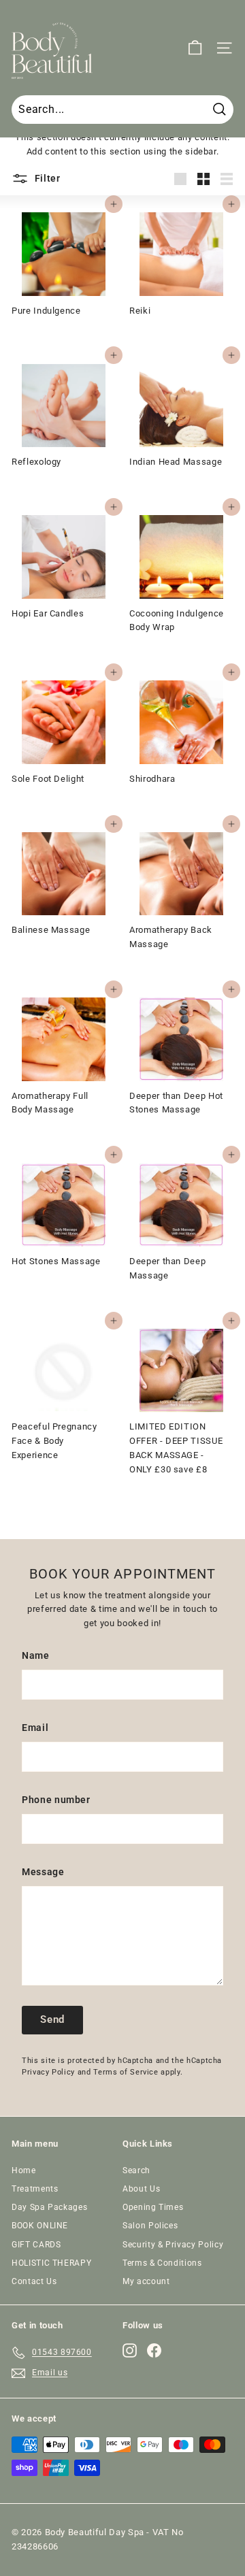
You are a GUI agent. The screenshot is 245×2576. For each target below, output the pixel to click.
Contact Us (34, 2281)
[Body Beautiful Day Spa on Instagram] (130, 2350)
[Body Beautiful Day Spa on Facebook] (154, 2350)
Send (52, 2019)
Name (36, 1655)
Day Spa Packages (49, 2207)
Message (43, 1872)
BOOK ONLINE (40, 2226)
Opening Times (153, 2207)
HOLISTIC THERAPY (51, 2263)
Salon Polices (150, 2226)
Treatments (35, 2189)
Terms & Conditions (162, 2263)
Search (136, 2170)
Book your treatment (122, 2527)
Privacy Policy (48, 2072)
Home (24, 2170)
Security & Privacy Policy (173, 2245)
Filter (46, 178)
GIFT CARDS (36, 2245)
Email (35, 1728)
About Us (141, 2189)
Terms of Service (126, 2072)
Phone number (56, 1800)
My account (146, 2281)
